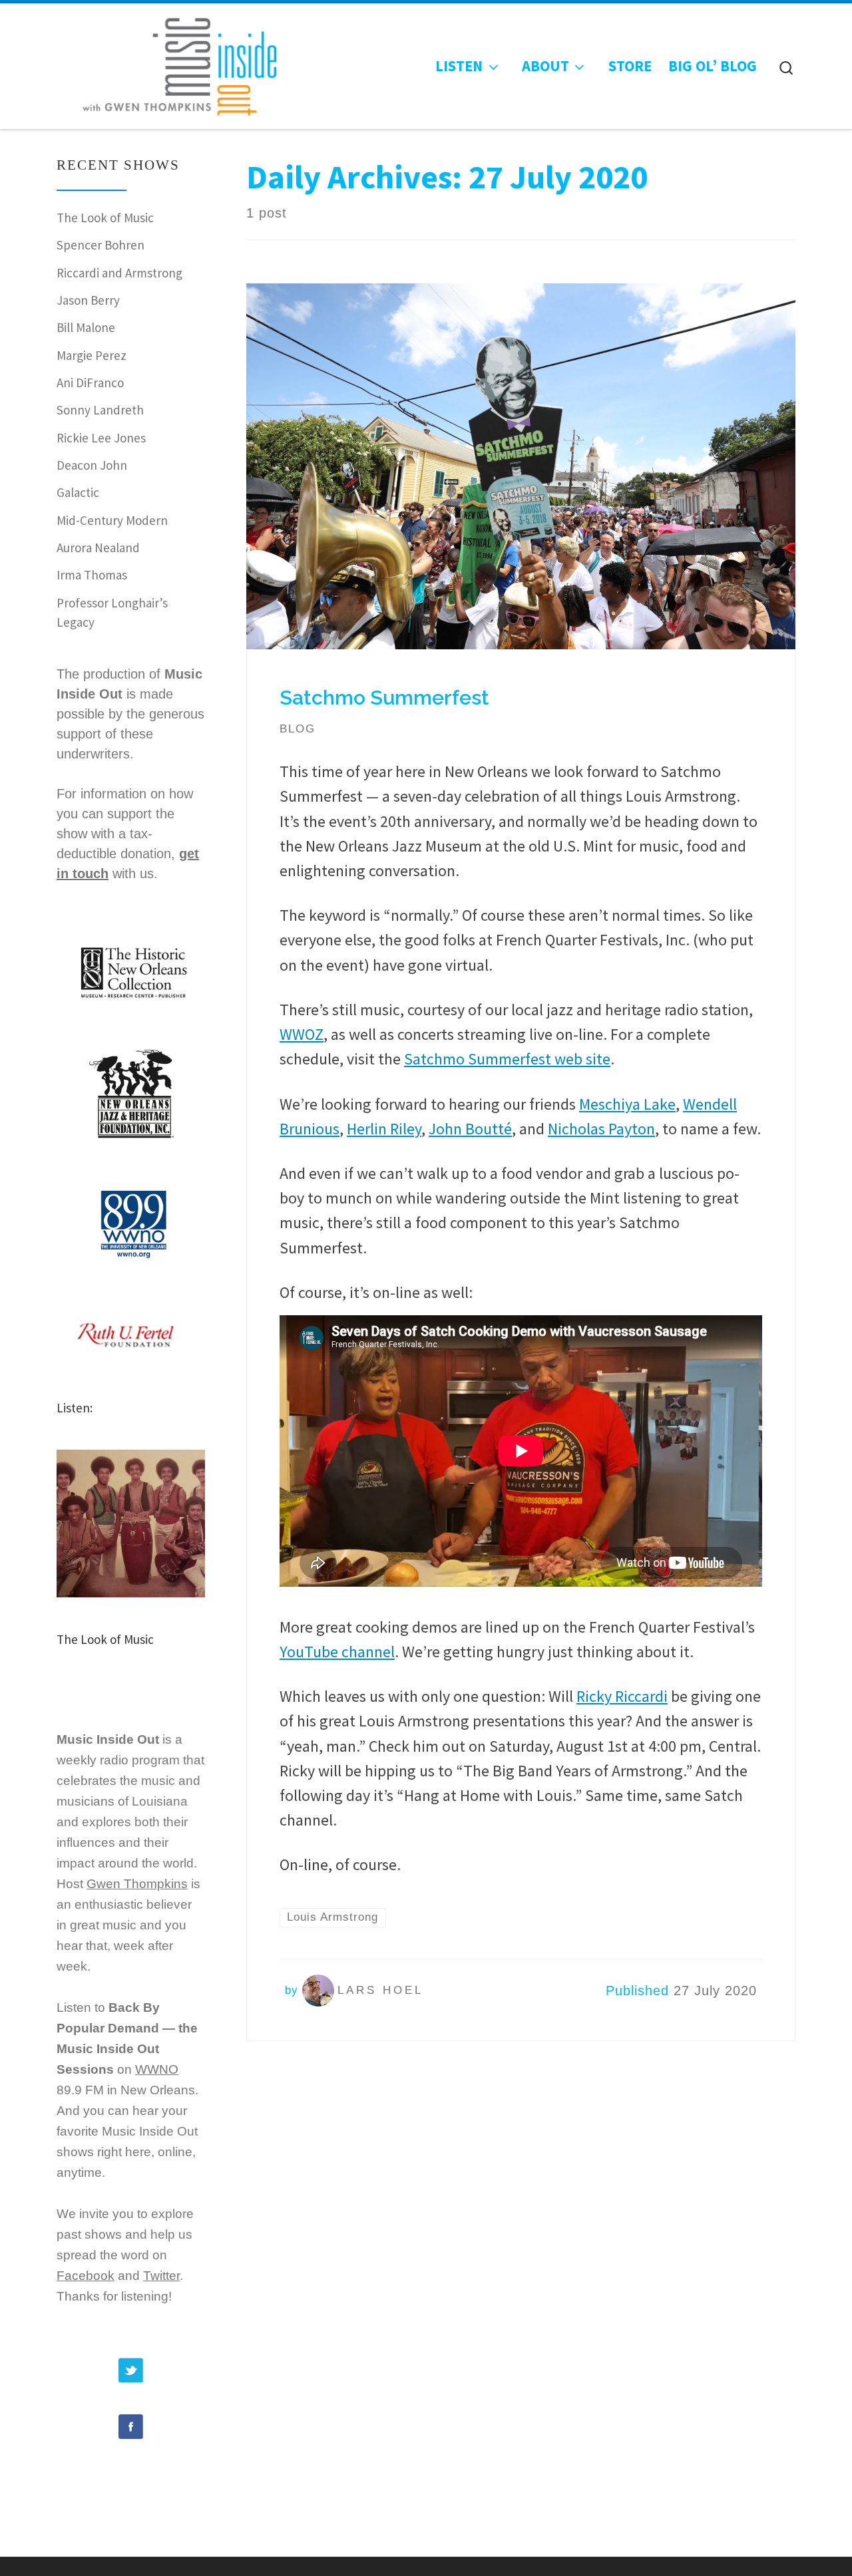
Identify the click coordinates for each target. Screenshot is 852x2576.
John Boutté (470, 1129)
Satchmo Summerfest (384, 698)
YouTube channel (337, 1652)
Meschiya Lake (627, 1104)
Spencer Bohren (101, 245)
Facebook (86, 2276)
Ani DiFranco (90, 383)
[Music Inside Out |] (172, 63)
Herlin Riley (384, 1129)
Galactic (78, 492)
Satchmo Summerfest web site (507, 1059)
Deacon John (92, 465)
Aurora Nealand (98, 548)
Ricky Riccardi (622, 1696)
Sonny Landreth (100, 410)
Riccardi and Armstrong (119, 273)
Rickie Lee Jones (101, 438)
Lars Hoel (380, 1990)
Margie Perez (92, 355)
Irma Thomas (92, 575)
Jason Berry (88, 300)
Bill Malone (86, 327)
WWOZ (302, 1034)
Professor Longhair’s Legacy (112, 612)
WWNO (157, 2069)
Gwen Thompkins (137, 1884)
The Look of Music (105, 218)
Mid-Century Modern (112, 520)
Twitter (161, 2276)
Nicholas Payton (601, 1129)
